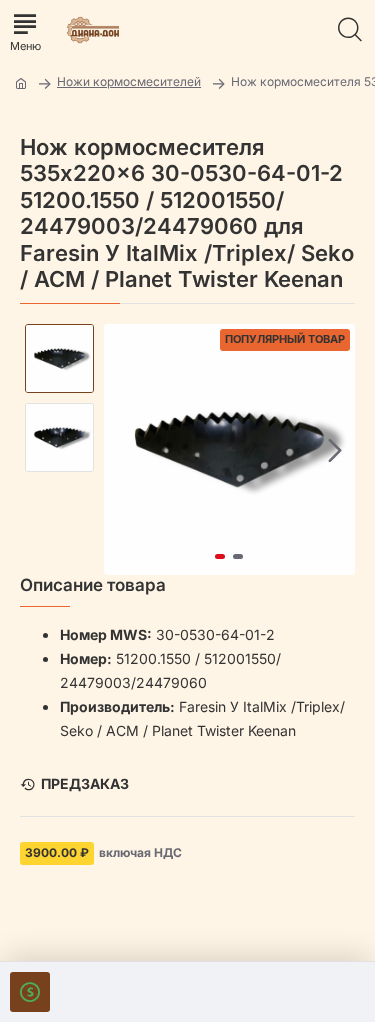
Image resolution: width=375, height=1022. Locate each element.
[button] (124, 450)
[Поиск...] (350, 30)
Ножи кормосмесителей (129, 81)
